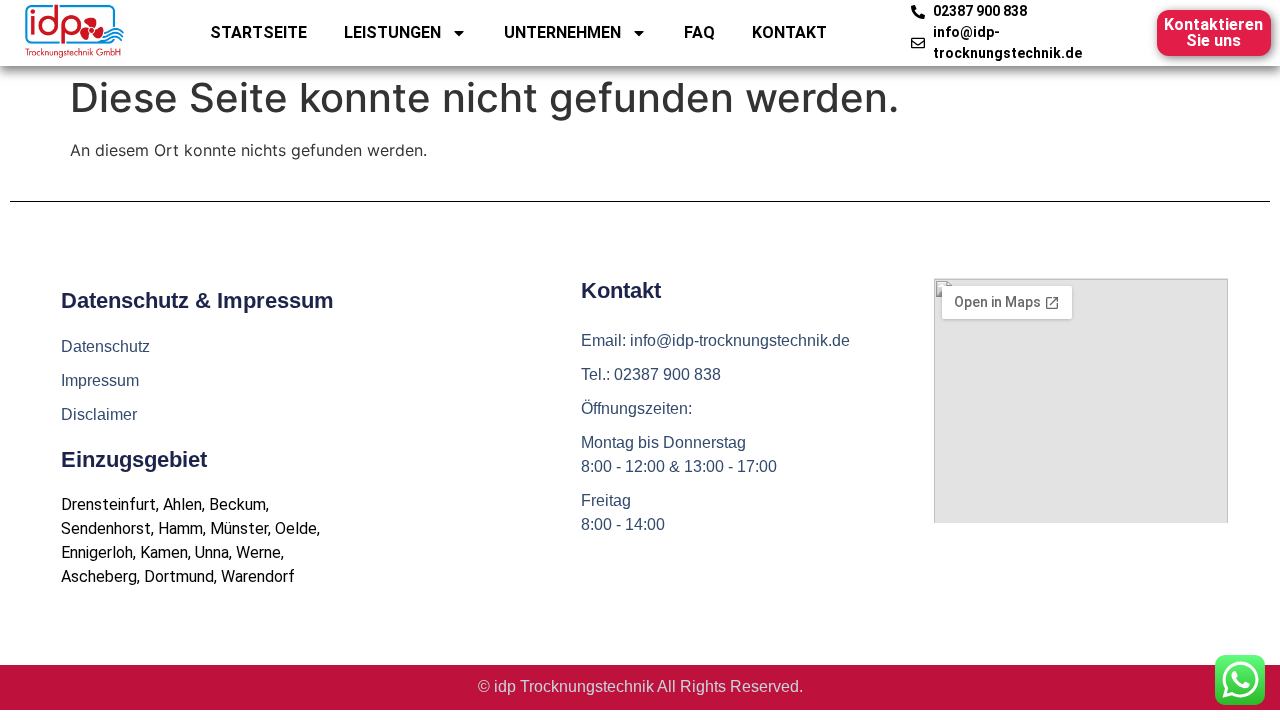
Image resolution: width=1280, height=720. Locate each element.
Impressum (100, 380)
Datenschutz (105, 346)
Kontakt (789, 32)
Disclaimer (99, 414)
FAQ (699, 32)
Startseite (258, 32)
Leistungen (392, 32)
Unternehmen (562, 32)
